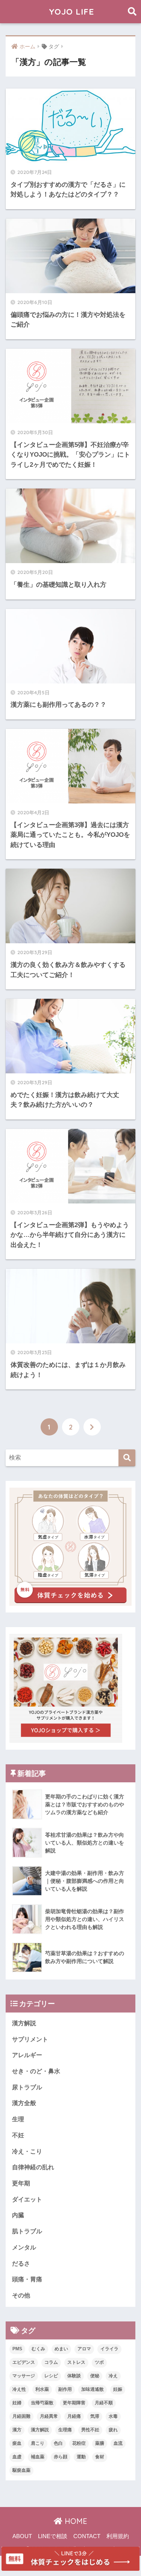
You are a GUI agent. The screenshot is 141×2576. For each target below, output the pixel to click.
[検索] (127, 1458)
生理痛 (65, 2430)
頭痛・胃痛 (27, 2279)
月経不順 (104, 2403)
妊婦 (17, 2403)
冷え (113, 2376)
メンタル (24, 2247)
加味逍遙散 (92, 2389)
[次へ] (92, 1427)
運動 (81, 2457)
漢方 (17, 2430)
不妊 (18, 2135)
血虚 (17, 2457)
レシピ (51, 2376)
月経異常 (49, 2416)
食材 (100, 2457)
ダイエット (27, 2199)
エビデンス (24, 2362)
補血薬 (38, 2457)
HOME (75, 2521)
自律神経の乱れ (33, 2167)
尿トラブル (27, 2087)
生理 (18, 2119)
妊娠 (118, 2389)
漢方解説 (24, 2023)
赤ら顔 (61, 2457)
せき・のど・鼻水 (36, 2071)
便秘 (95, 2376)
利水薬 (42, 2389)
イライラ (109, 2349)
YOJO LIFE (71, 11)
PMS (17, 2349)
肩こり (38, 2443)
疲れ (113, 2430)
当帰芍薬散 (42, 2403)
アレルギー (27, 2055)
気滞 (95, 2416)
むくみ (38, 2349)
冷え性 (19, 2389)
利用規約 (118, 2536)
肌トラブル (27, 2231)
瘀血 (17, 2443)
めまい (61, 2349)
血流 (118, 2443)
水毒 (113, 2416)
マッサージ (24, 2376)
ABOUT (22, 2536)
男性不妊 (90, 2430)
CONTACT (87, 2536)
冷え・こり (27, 2151)
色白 (58, 2443)
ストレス (76, 2362)
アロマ (84, 2349)
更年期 (21, 2183)
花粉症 (79, 2443)
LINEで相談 (53, 2536)
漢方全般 (24, 2103)
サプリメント (30, 2039)
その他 (21, 2295)
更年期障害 (74, 2403)
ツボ (99, 2362)
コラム (51, 2362)
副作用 (65, 2389)
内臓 (18, 2215)
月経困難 (21, 2416)
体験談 (74, 2376)
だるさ (21, 2264)
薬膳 (100, 2443)
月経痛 (74, 2416)
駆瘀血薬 (21, 2470)
